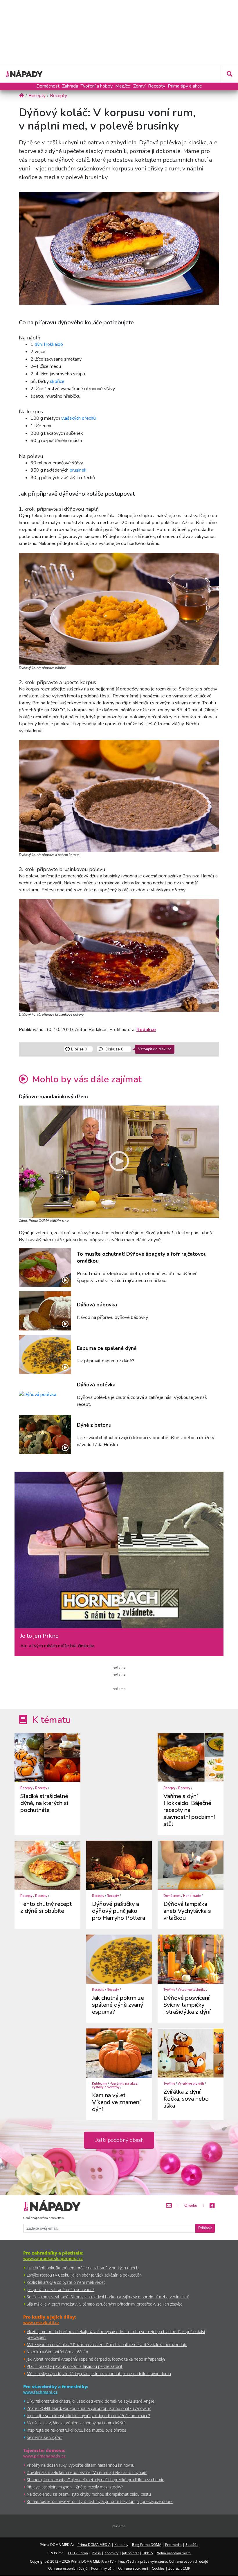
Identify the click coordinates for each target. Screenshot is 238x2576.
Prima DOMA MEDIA (94, 2545)
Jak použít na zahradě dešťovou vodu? (61, 2289)
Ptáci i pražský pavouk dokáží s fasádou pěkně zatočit (75, 2366)
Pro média (173, 2545)
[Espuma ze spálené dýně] (45, 1354)
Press (96, 2553)
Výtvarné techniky (192, 1990)
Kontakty (121, 2545)
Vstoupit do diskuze (155, 1049)
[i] (119, 608)
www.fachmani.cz (40, 2392)
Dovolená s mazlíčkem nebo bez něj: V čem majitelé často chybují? (87, 2472)
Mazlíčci (123, 86)
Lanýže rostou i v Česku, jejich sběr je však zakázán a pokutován (84, 2275)
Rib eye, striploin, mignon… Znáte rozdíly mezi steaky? (75, 2487)
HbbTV (148, 2553)
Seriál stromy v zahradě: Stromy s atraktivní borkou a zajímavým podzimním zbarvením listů (108, 2297)
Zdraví (139, 86)
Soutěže (192, 2545)
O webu (191, 2206)
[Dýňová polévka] (45, 1395)
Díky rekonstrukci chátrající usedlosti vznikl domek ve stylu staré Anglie (91, 2401)
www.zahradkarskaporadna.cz (53, 2258)
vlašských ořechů (79, 418)
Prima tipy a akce (185, 86)
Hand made (192, 1896)
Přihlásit (205, 2228)
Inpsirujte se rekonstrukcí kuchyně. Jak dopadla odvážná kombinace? (88, 2416)
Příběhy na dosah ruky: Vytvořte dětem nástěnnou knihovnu (81, 2465)
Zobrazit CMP (179, 2568)
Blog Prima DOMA (147, 2545)
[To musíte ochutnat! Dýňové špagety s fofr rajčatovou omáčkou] (45, 1267)
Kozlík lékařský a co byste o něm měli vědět (66, 2282)
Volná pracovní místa (174, 2553)
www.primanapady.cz (44, 2456)
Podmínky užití (103, 2568)
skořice (57, 381)
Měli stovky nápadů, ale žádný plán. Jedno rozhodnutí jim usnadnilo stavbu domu (99, 2374)
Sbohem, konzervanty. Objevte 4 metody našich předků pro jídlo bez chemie (95, 2480)
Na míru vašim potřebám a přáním (57, 2352)
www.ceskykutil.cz (41, 2323)
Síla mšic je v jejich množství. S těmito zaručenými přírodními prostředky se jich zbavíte (105, 2304)
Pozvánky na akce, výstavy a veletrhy (115, 2085)
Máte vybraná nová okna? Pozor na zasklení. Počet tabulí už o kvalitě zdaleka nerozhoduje (107, 2345)
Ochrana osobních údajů (68, 2568)
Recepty (157, 86)
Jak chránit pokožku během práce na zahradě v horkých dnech (83, 2268)
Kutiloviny (100, 2084)
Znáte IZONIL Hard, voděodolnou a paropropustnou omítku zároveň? (89, 2408)
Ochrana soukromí (133, 2568)
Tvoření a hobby (97, 86)
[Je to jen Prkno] (119, 1552)
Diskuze (114, 1049)
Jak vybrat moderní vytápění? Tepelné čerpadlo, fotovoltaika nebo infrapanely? (96, 2359)
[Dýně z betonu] (45, 1435)
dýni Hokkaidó (49, 344)
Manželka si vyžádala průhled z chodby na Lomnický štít (76, 2423)
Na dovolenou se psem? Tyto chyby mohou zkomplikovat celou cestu (89, 2494)
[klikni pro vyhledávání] (229, 74)
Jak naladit (130, 2553)
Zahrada (70, 86)
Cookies (158, 2568)
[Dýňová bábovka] (45, 1311)
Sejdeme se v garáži (45, 2437)
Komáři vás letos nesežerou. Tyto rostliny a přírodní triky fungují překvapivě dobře (100, 2501)
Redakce (146, 1030)
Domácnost (48, 86)
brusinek (78, 470)
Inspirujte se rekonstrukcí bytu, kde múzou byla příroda (76, 2430)
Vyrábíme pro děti (191, 2084)
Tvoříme (169, 1990)
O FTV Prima (78, 2553)
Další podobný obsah (119, 2140)
